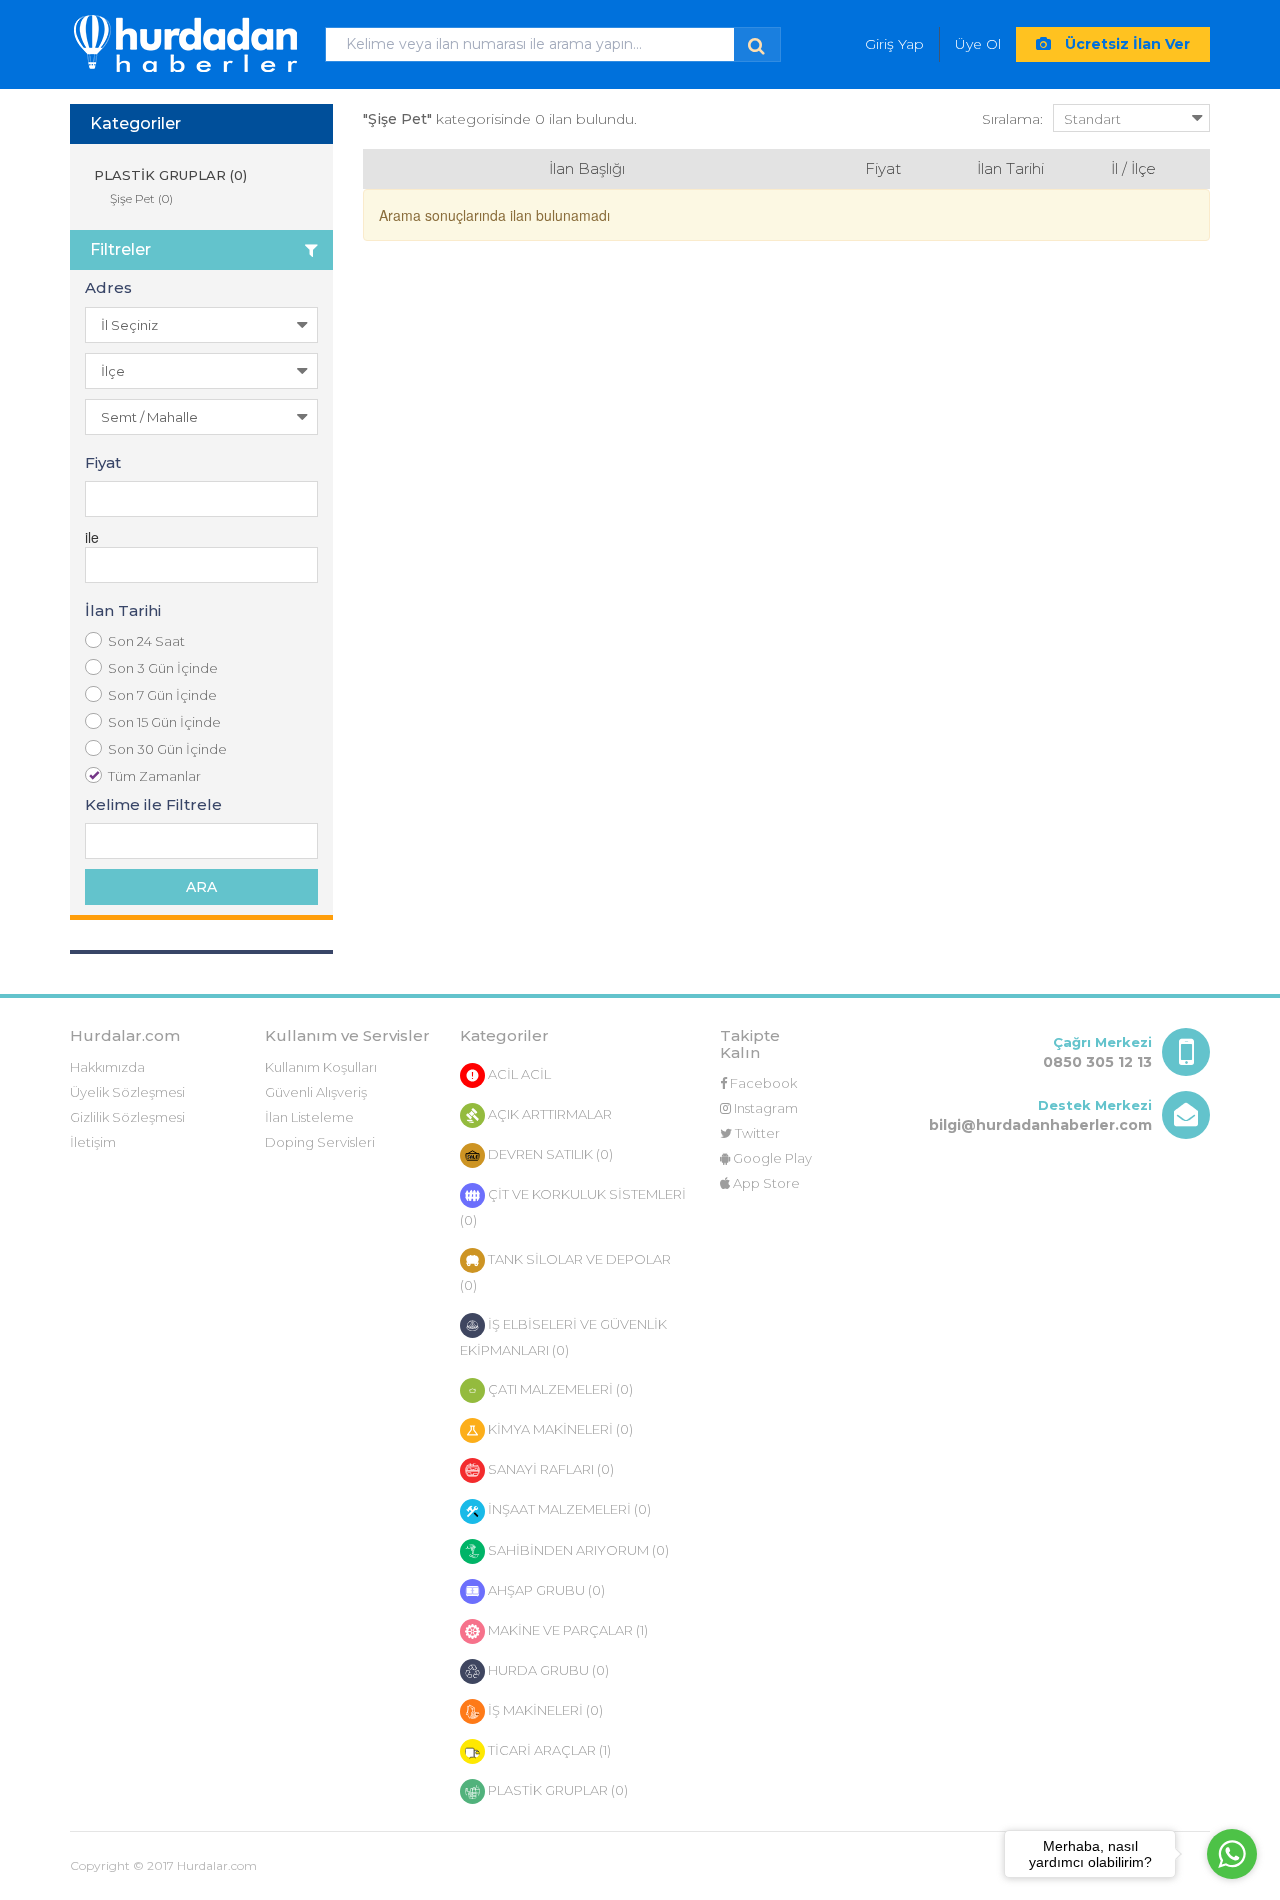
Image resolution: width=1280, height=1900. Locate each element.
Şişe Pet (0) (141, 198)
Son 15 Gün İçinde (164, 722)
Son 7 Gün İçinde (162, 695)
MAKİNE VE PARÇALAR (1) (566, 1630)
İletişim (93, 1142)
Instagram (764, 1108)
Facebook (762, 1083)
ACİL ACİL (518, 1074)
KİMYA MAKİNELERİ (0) (559, 1429)
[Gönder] (756, 44)
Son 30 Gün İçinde (167, 749)
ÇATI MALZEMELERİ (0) (559, 1389)
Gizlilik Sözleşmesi (127, 1117)
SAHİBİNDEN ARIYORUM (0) (577, 1550)
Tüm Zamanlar (154, 776)
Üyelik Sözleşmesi (127, 1092)
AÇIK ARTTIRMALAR (548, 1114)
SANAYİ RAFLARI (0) (549, 1469)
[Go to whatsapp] (1232, 1854)
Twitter (756, 1133)
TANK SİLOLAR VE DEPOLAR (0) (565, 1272)
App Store (765, 1183)
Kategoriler (135, 123)
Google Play (771, 1158)
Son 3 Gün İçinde (163, 668)
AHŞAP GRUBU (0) (545, 1590)
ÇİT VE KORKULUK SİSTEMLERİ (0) (573, 1207)
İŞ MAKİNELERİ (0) (544, 1710)
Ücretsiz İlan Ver (1125, 44)
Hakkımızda (107, 1067)
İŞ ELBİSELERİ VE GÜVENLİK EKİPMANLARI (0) (563, 1337)
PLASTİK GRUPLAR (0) (168, 175)
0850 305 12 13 (1097, 1062)
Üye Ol (978, 44)
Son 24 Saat (146, 641)
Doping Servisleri (320, 1142)
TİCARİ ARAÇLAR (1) (548, 1750)
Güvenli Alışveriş (316, 1092)
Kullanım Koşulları (321, 1067)
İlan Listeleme (309, 1117)
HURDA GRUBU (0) (547, 1670)
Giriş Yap (894, 44)
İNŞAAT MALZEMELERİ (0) (568, 1509)
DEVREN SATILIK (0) (549, 1154)
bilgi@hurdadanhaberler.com (1040, 1125)
